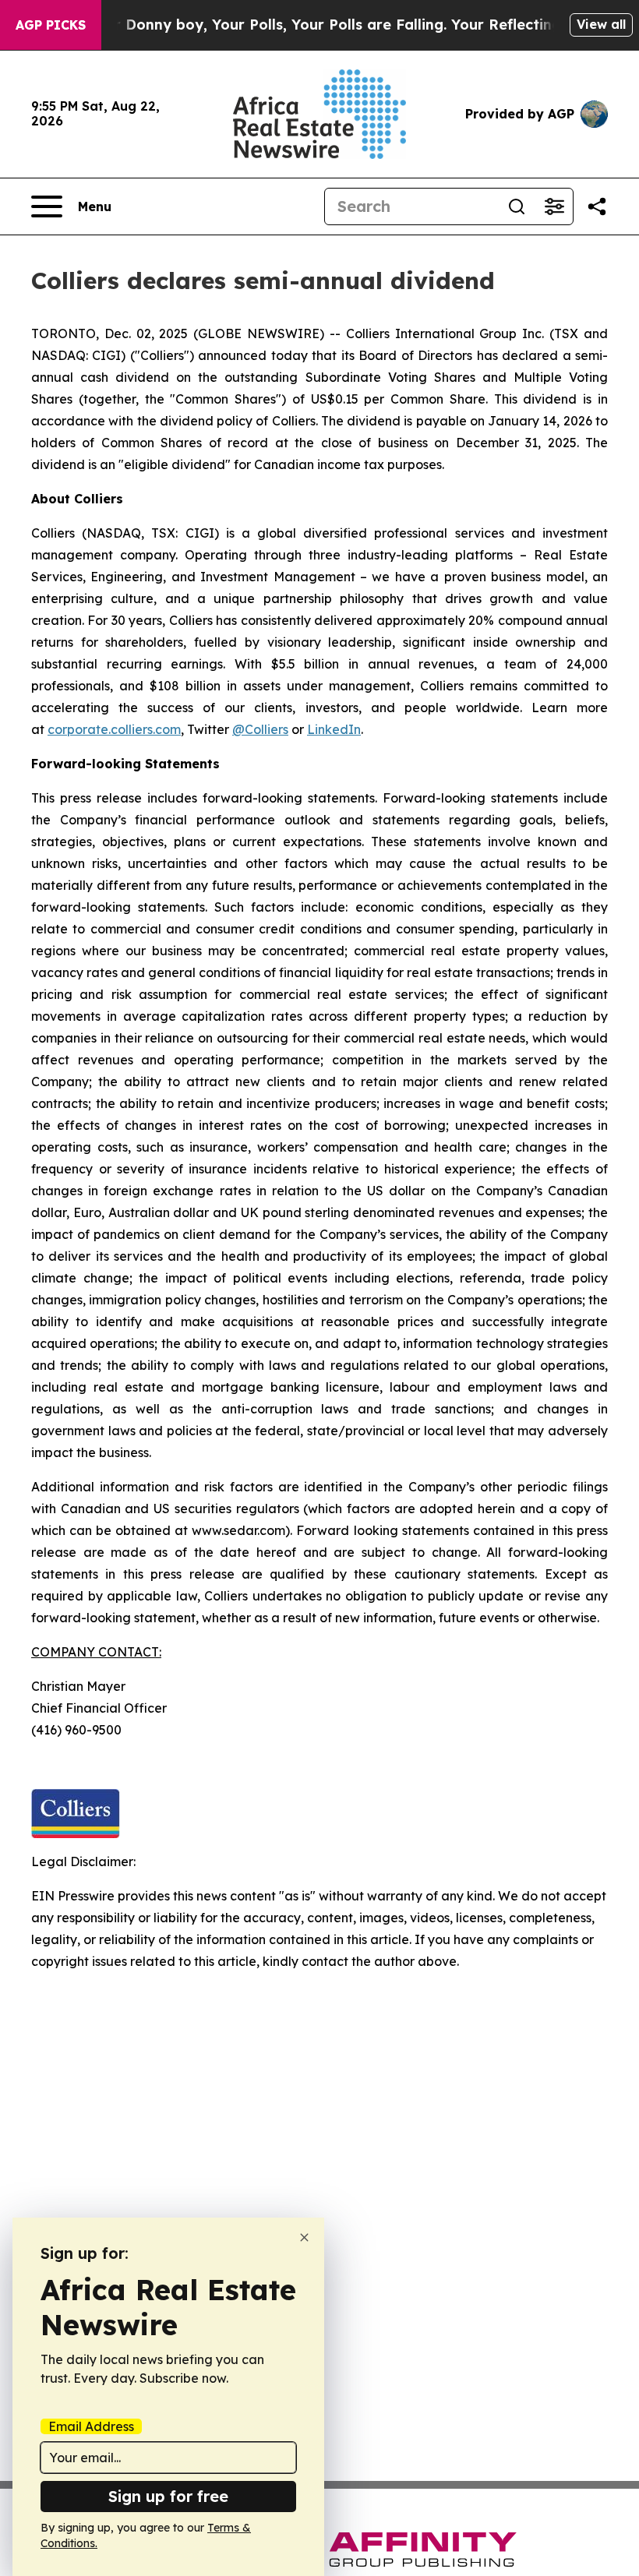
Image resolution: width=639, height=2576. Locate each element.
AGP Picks (51, 25)
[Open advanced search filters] (554, 206)
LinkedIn (334, 729)
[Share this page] (597, 206)
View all (601, 24)
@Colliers (260, 729)
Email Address (91, 2426)
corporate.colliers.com (114, 729)
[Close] (304, 2237)
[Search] (517, 206)
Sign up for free (168, 2496)
